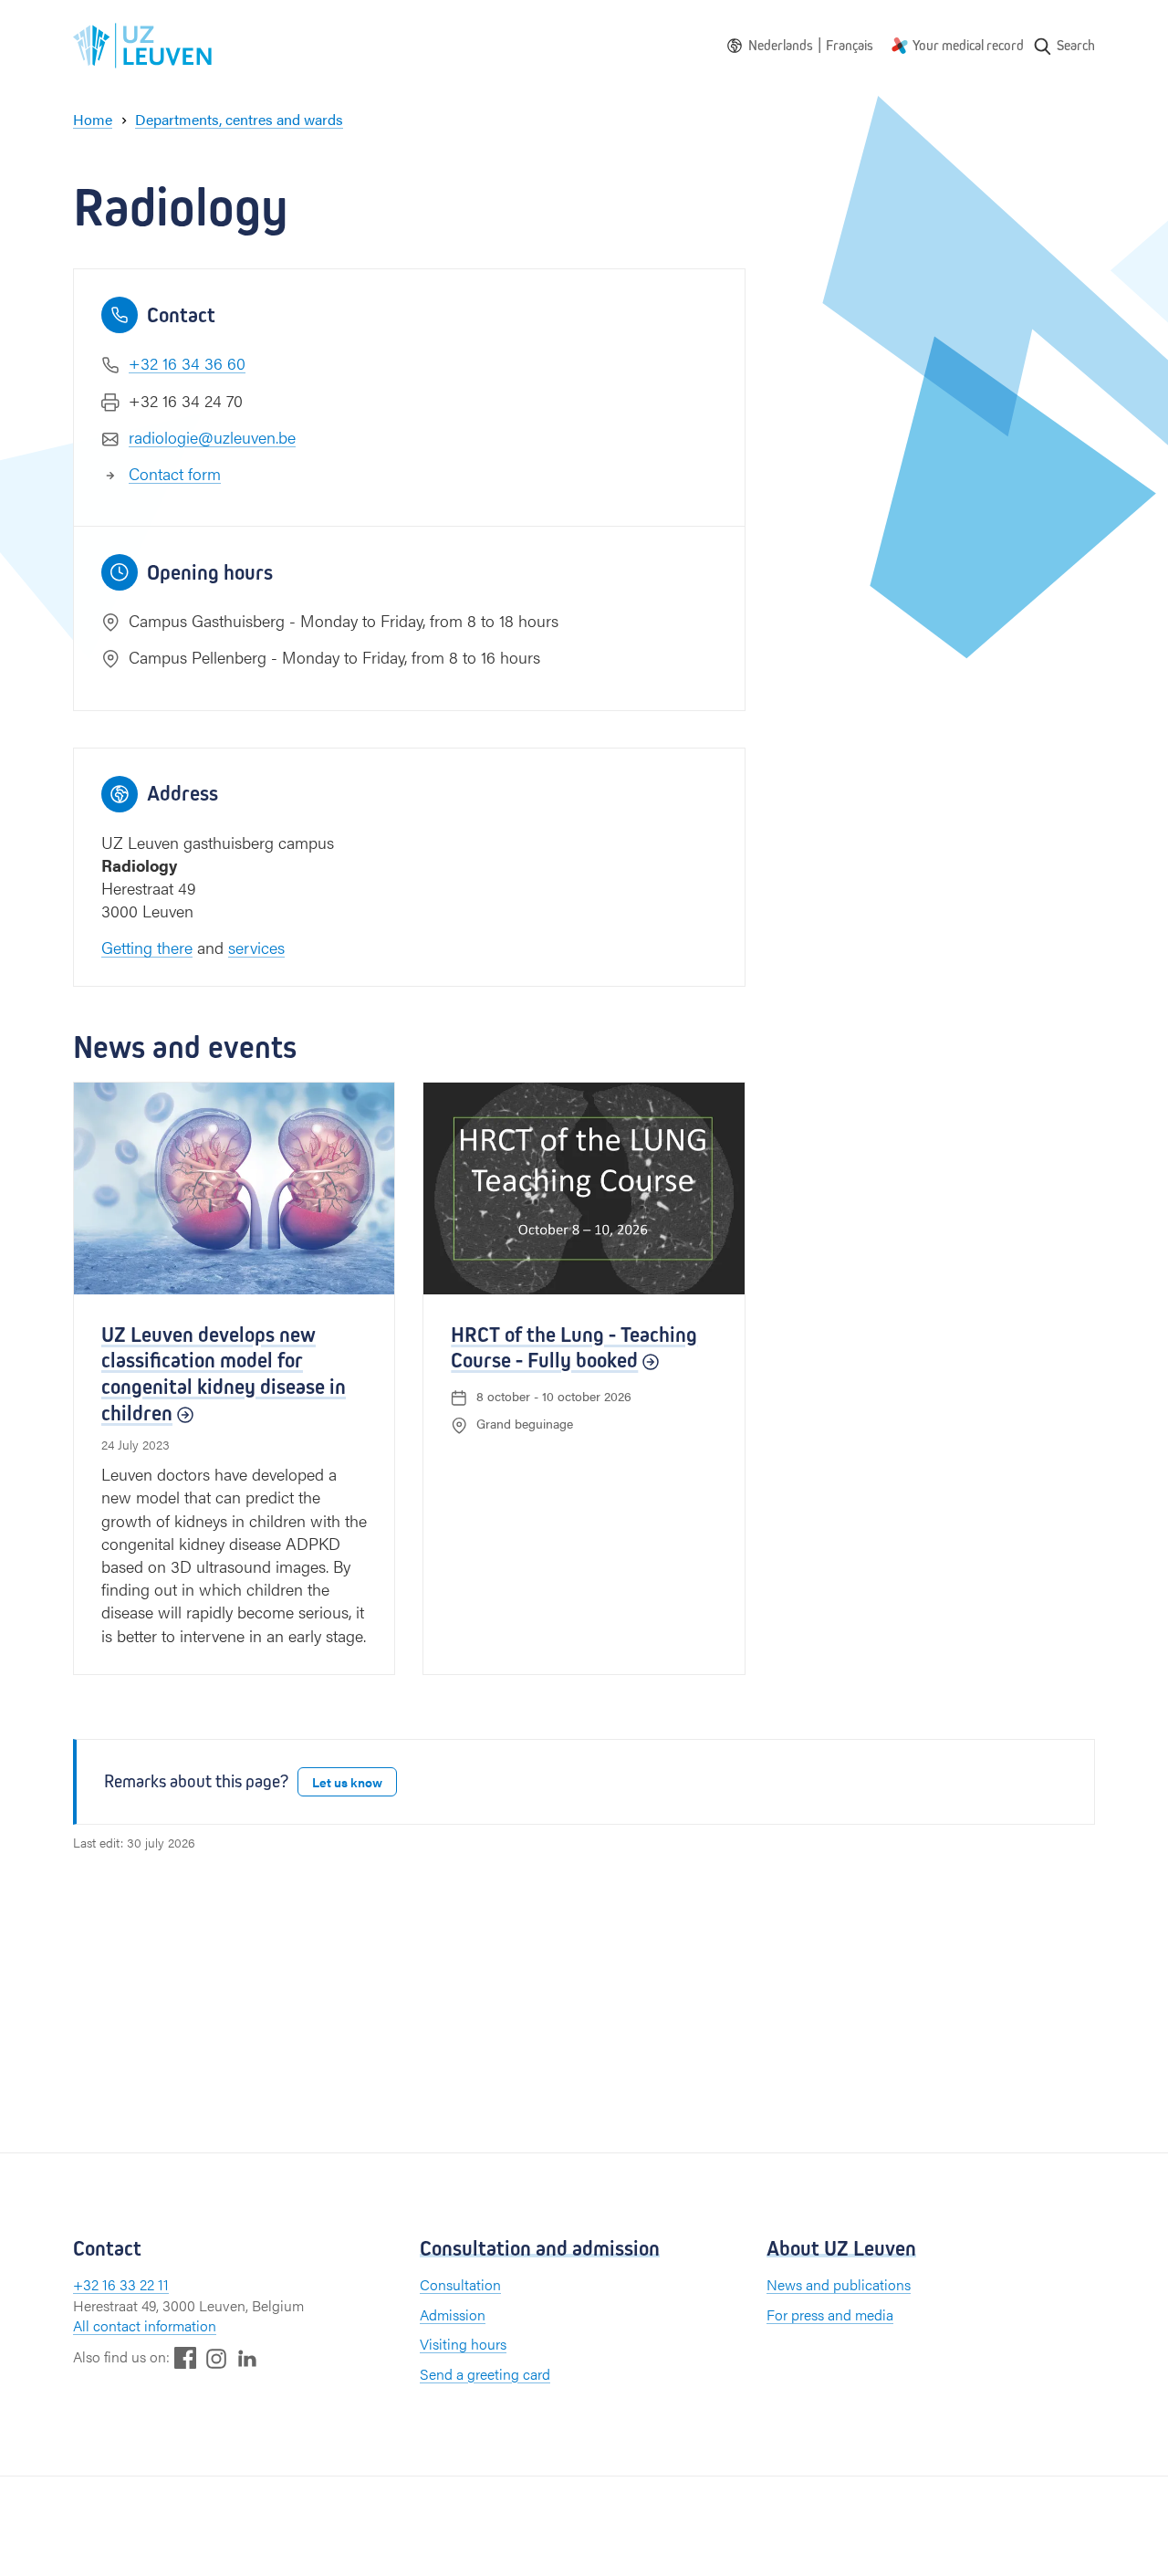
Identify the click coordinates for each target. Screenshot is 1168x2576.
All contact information (145, 2325)
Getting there (147, 947)
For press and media (830, 2314)
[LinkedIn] (247, 2357)
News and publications (839, 2284)
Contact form (175, 473)
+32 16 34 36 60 (187, 363)
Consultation (460, 2284)
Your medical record (968, 45)
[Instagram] (216, 2358)
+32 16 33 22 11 (121, 2284)
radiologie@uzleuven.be (212, 437)
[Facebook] (185, 2357)
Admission (453, 2314)
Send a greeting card (485, 2374)
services (256, 947)
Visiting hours (463, 2344)
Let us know (347, 1782)
